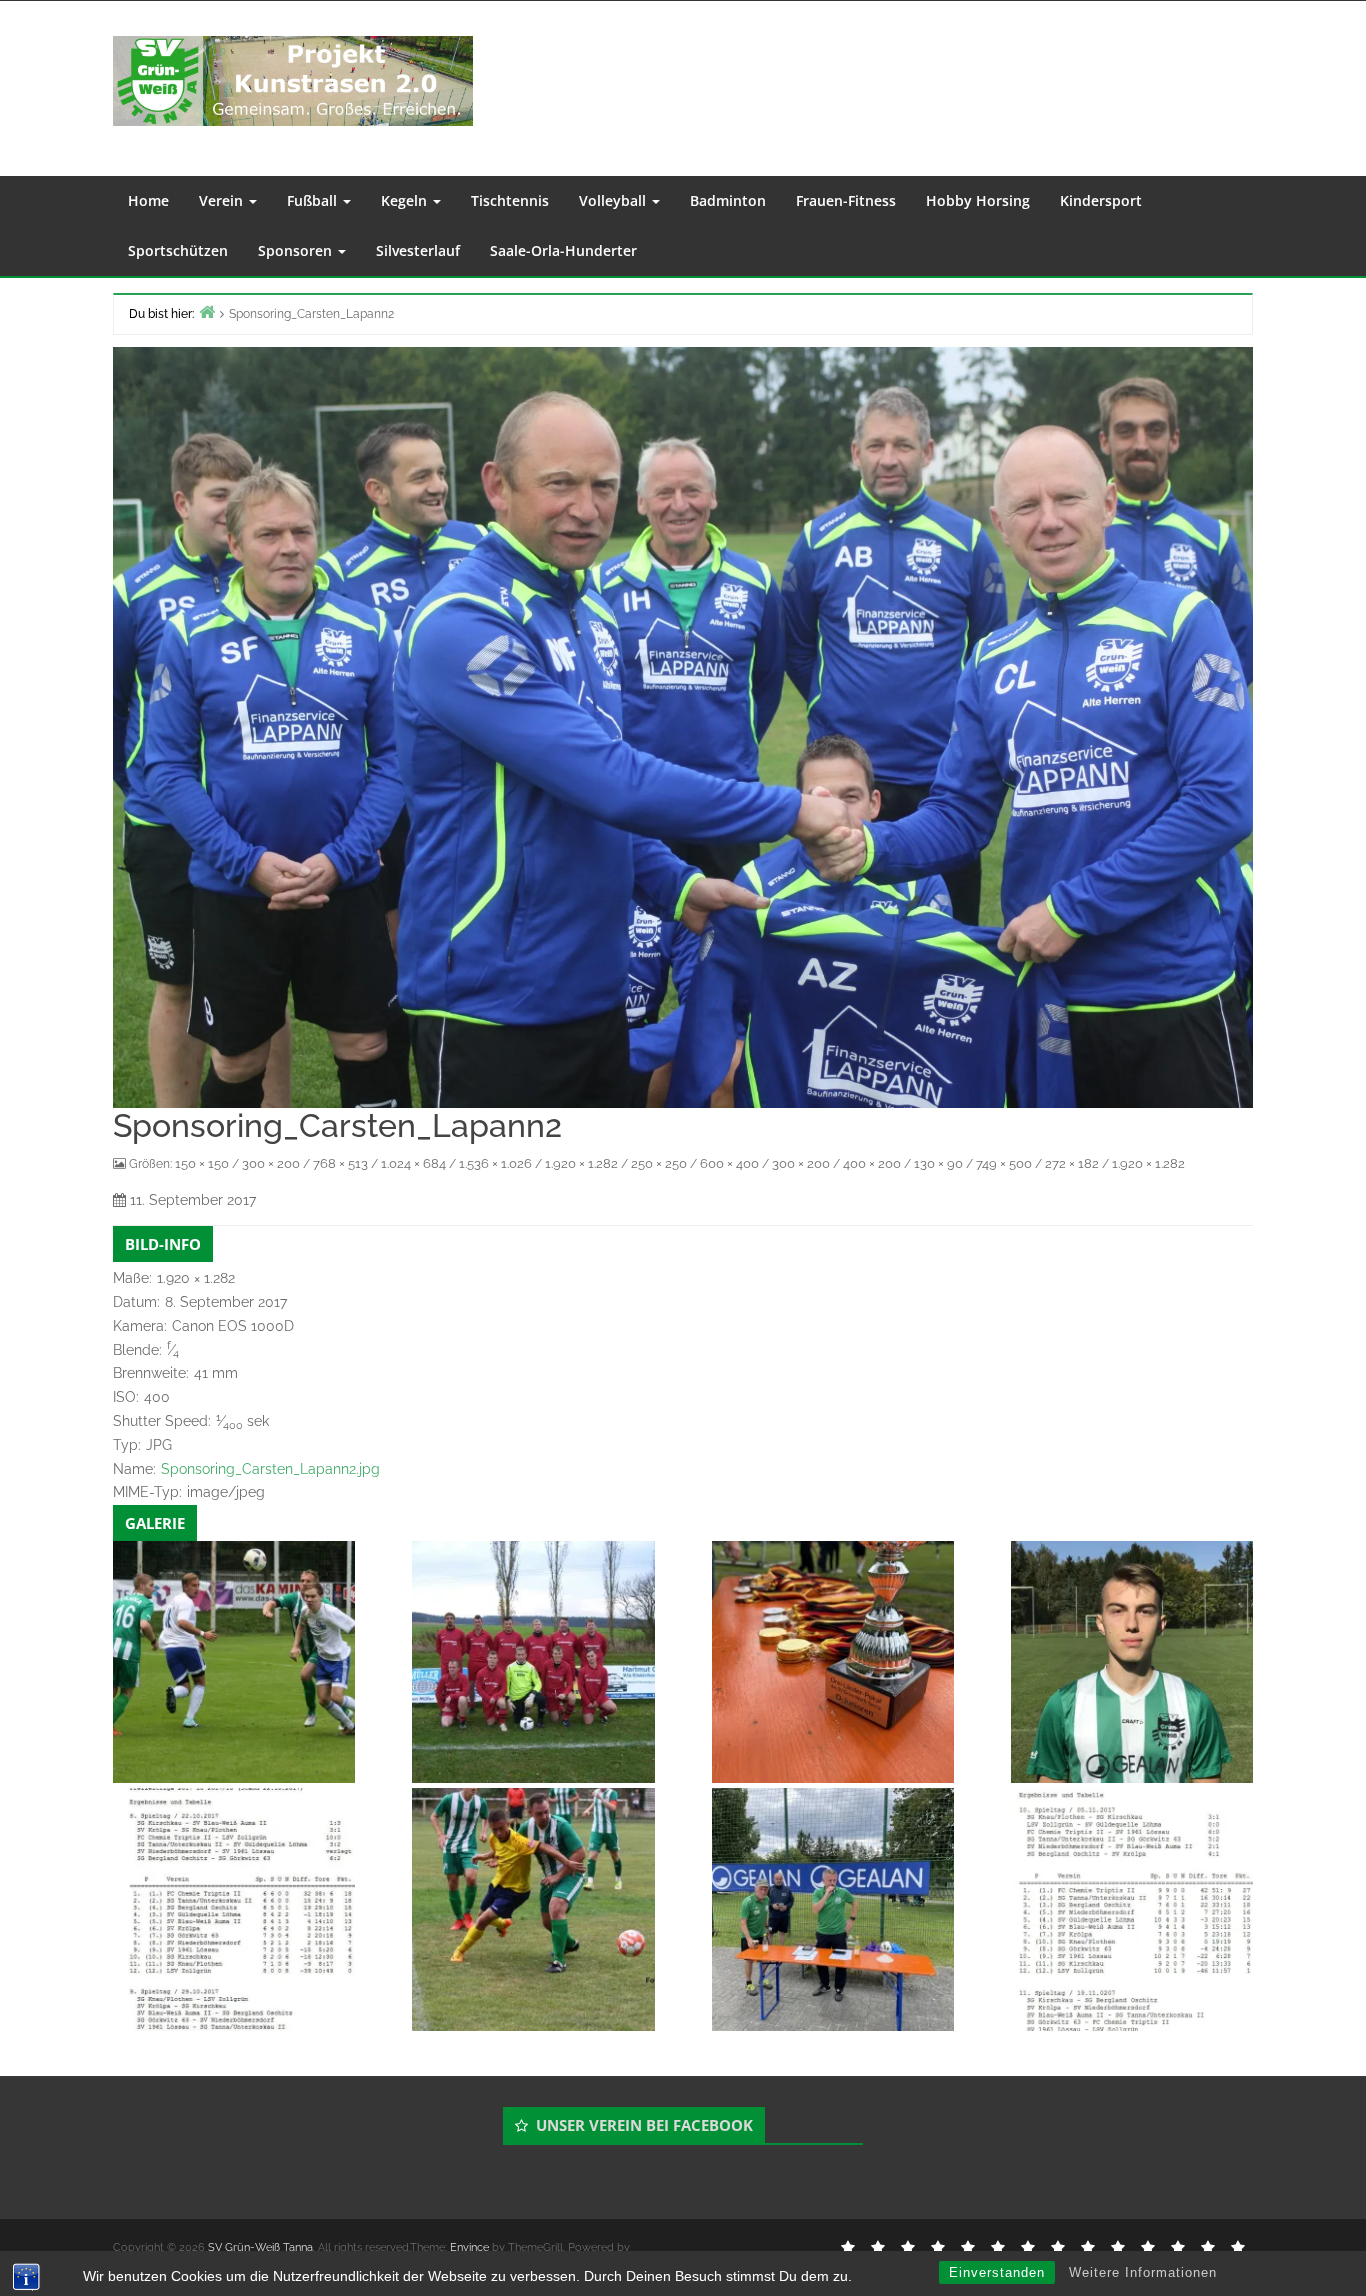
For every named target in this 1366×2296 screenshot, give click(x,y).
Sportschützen (178, 250)
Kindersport (1101, 200)
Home (148, 200)
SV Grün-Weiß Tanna (260, 2247)
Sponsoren (297, 250)
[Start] (207, 311)
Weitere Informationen (1143, 2272)
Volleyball (614, 200)
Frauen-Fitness (846, 200)
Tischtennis (510, 200)
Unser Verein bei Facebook (644, 2125)
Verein (223, 200)
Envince (469, 2247)
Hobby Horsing (978, 200)
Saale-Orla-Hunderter (563, 250)
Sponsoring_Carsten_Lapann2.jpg (270, 1469)
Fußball (314, 200)
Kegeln (406, 200)
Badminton (728, 200)
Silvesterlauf (418, 250)
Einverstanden (997, 2272)
